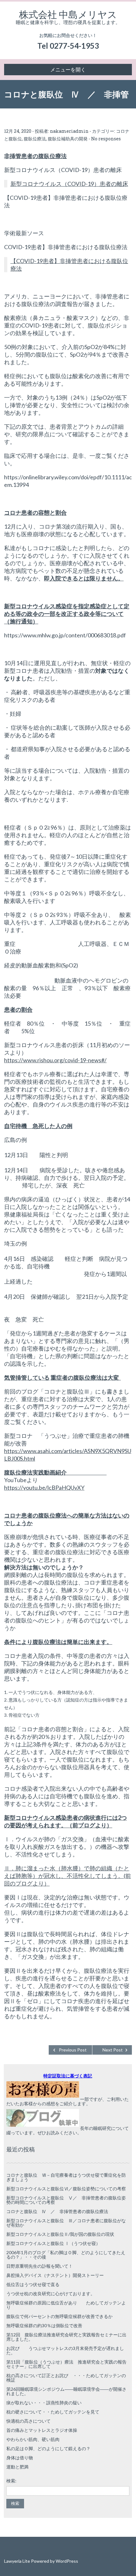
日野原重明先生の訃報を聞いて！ (40, 2266)
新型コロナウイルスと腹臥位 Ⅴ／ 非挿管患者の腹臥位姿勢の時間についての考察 (66, 2200)
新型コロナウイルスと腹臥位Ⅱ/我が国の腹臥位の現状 (60, 2234)
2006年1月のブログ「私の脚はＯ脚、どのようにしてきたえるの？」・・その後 (66, 2255)
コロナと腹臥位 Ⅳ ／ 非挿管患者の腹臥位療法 (57, 2211)
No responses (106, 139)
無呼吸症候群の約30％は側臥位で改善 (44, 2325)
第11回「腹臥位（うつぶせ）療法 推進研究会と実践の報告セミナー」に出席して (66, 2364)
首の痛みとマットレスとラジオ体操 (42, 2430)
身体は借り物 (20, 2458)
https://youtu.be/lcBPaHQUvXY (44, 1487)
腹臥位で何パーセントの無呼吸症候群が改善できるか (59, 2316)
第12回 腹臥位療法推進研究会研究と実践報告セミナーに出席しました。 (66, 2337)
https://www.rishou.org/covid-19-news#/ (55, 1060)
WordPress (67, 2561)
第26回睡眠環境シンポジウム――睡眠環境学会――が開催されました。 (66, 2391)
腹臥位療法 (35, 139)
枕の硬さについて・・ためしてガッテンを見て (53, 2412)
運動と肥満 (17, 2467)
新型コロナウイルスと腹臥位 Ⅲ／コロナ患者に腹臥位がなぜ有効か (66, 2223)
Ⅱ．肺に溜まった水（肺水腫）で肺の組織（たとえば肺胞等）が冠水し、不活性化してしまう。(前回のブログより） (68, 1876)
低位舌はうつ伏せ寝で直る (33, 2284)
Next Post (113, 2050)
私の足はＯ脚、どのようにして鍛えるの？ (48, 2448)
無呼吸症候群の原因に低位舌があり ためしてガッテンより (66, 2305)
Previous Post (73, 2050)
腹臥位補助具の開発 (68, 139)
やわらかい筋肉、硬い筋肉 (33, 2439)
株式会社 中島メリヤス (68, 14)
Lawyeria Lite (18, 2561)
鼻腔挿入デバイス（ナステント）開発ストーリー (55, 2275)
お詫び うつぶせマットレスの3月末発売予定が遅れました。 (65, 2350)
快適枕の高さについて (28, 2421)
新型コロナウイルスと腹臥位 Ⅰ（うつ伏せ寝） (53, 2243)
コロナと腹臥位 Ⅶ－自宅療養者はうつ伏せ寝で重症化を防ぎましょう (66, 2177)
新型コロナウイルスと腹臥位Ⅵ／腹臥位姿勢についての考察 (66, 2189)
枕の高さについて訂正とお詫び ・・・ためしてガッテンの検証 (66, 2378)
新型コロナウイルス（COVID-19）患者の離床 (69, 184)
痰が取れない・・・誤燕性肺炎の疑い (44, 2403)
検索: (11, 2481)
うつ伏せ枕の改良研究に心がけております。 (51, 2294)
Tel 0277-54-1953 (68, 46)
